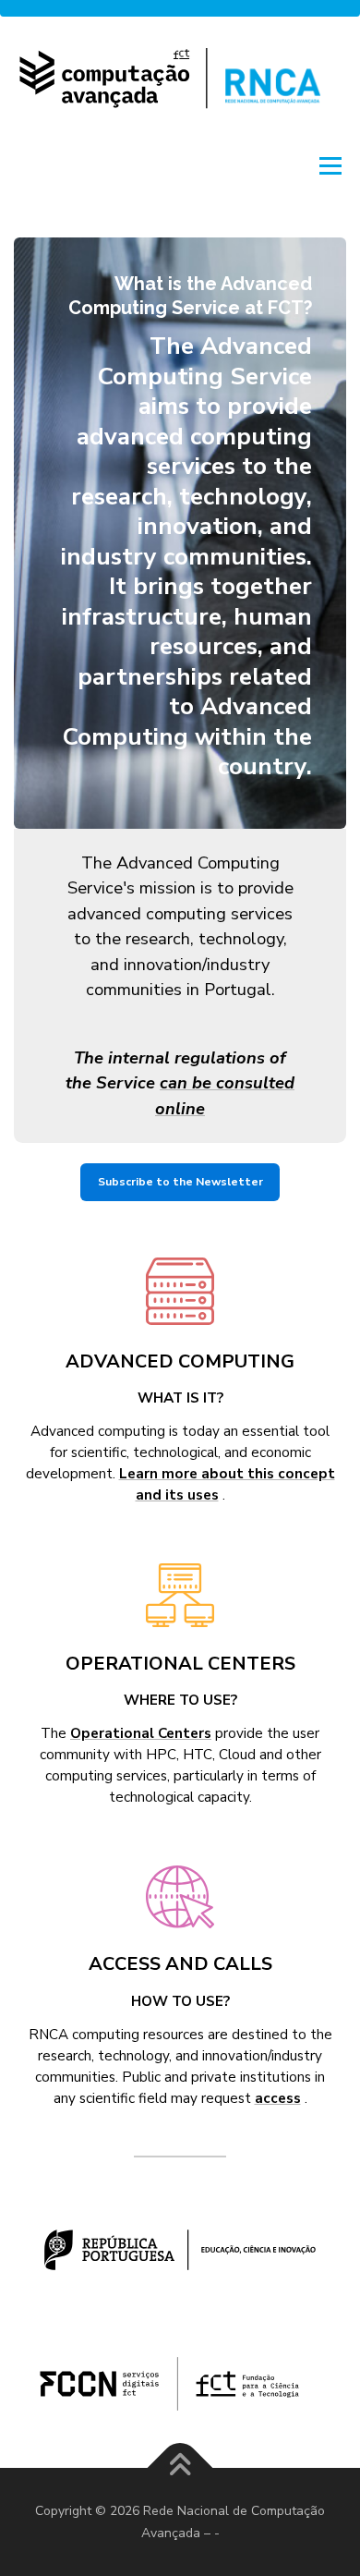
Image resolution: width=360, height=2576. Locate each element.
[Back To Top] (180, 2467)
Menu (329, 165)
